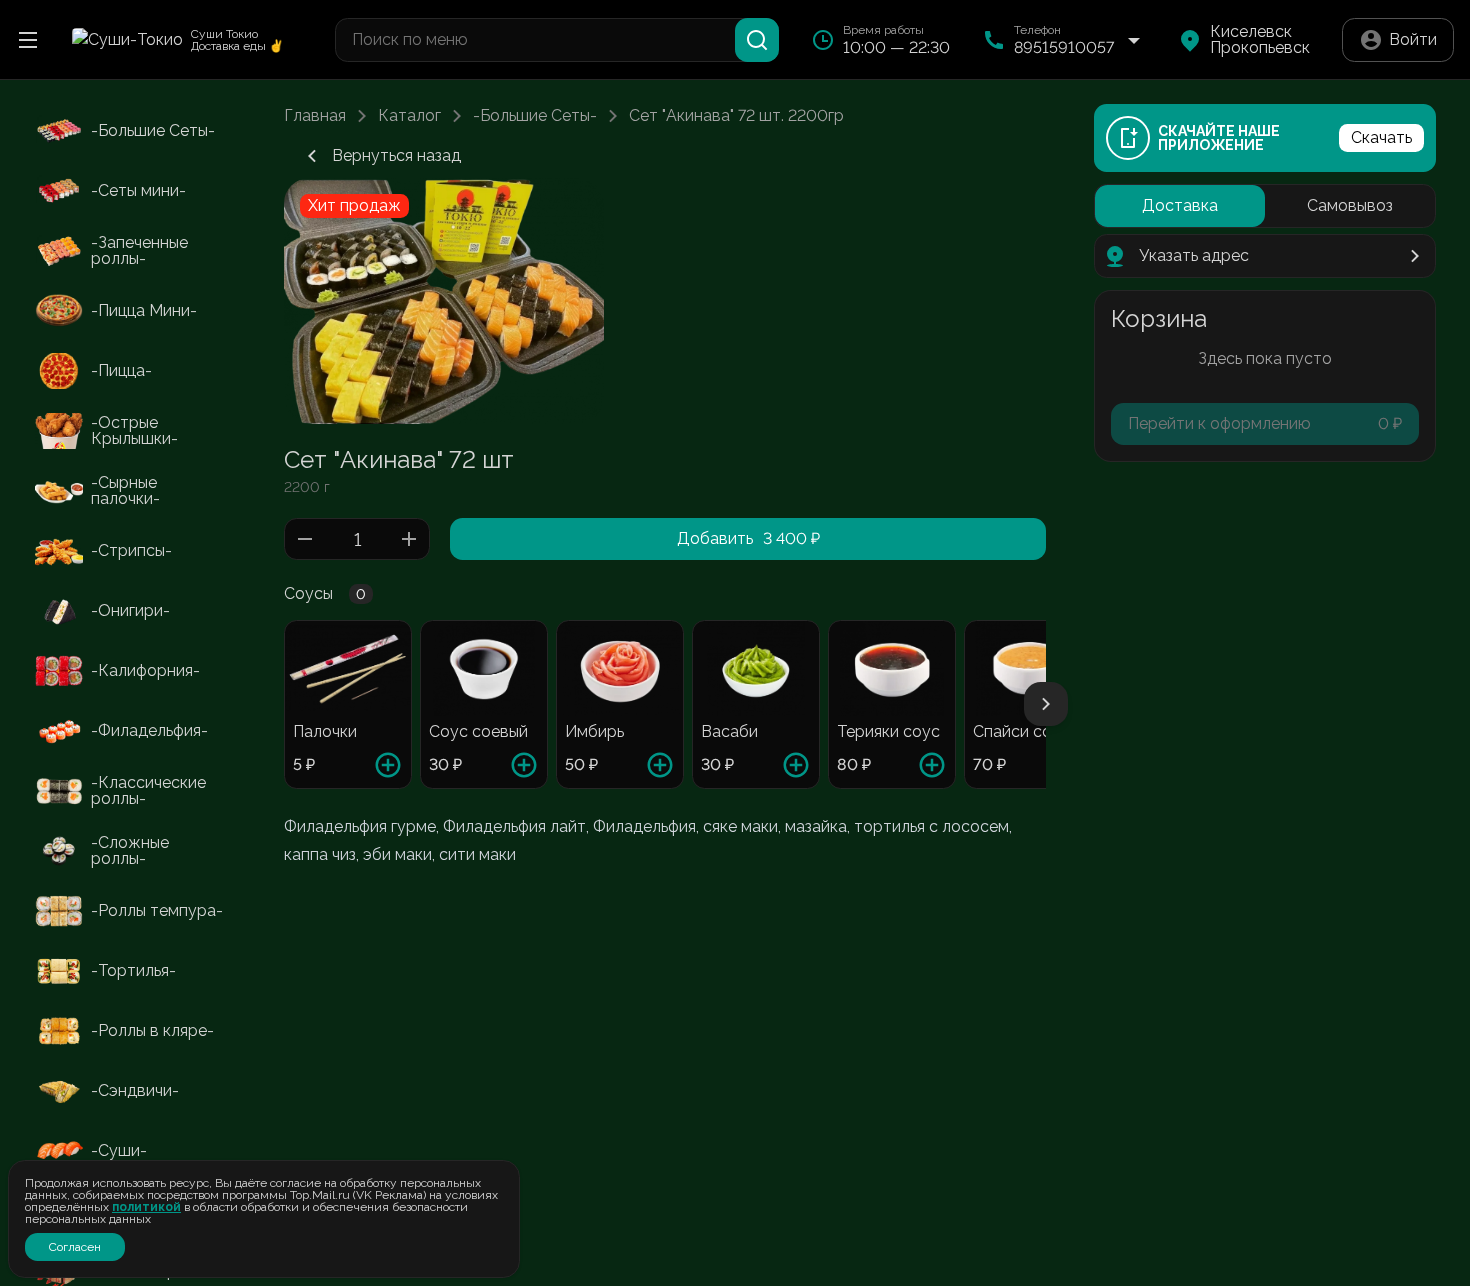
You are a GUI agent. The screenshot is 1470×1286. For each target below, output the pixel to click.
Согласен (75, 1247)
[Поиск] (757, 40)
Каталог (409, 116)
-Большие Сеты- (535, 116)
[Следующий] (1046, 704)
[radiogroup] (1265, 206)
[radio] (1180, 206)
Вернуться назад (396, 155)
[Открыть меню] (28, 40)
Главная (315, 116)
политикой (146, 1207)
